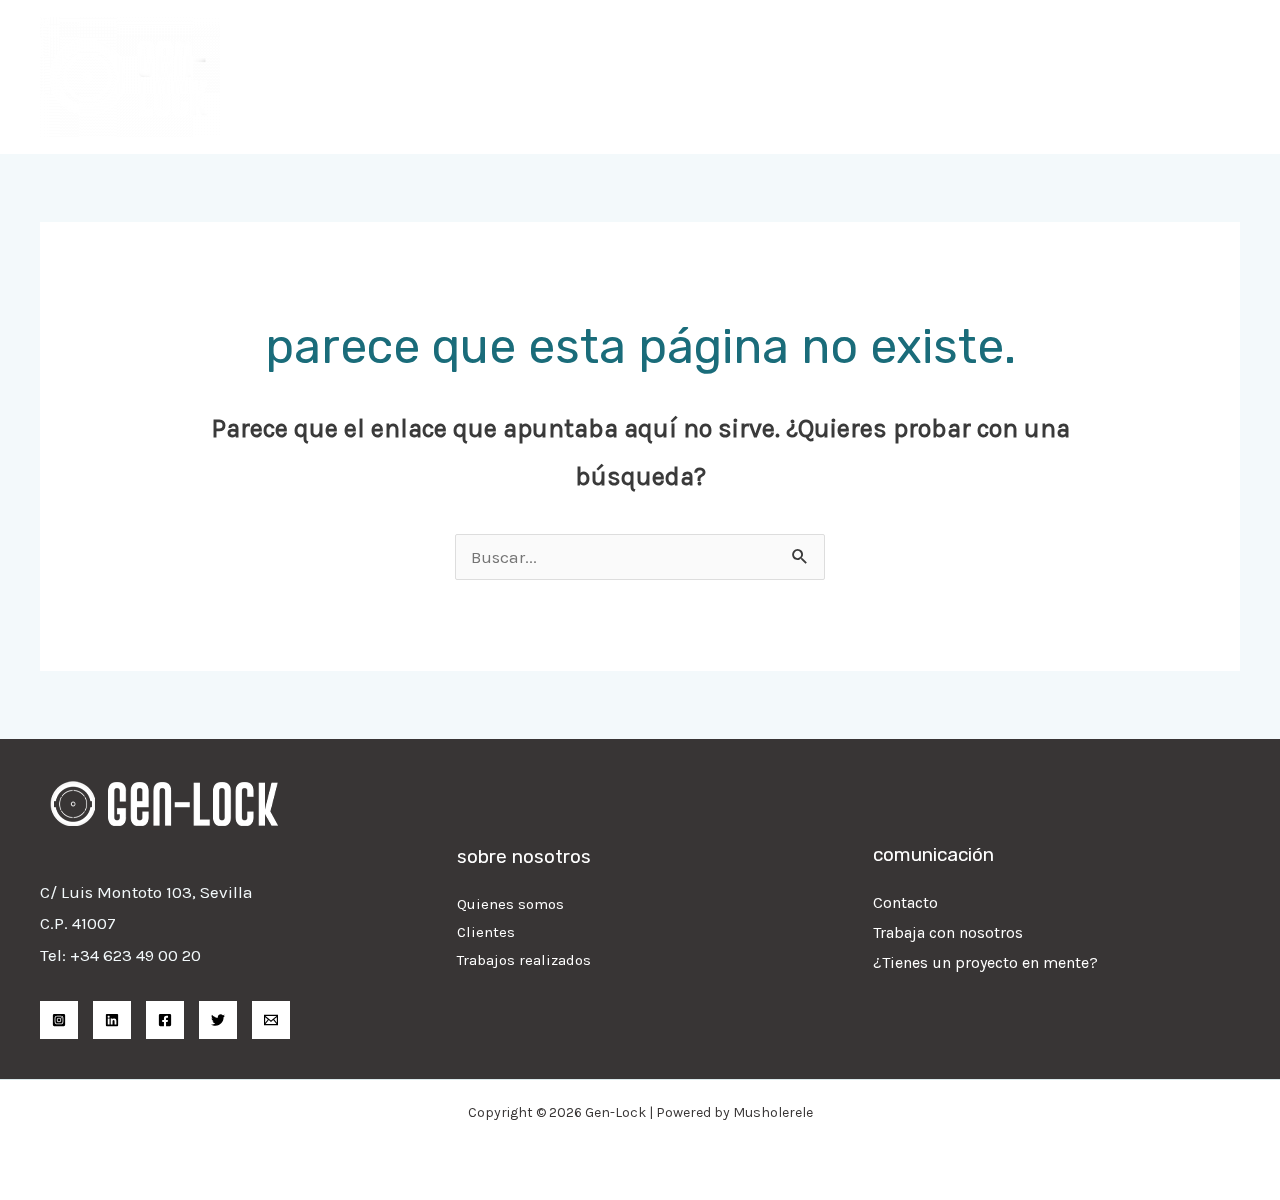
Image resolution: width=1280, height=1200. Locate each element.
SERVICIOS (842, 77)
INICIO (744, 77)
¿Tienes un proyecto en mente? (985, 962)
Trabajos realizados (524, 960)
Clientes (486, 932)
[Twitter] (218, 1020)
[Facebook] (165, 1020)
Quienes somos (510, 904)
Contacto (905, 902)
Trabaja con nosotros (948, 932)
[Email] (271, 1020)
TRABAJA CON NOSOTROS (1012, 77)
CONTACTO (1182, 77)
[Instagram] (59, 1020)
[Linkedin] (112, 1020)
